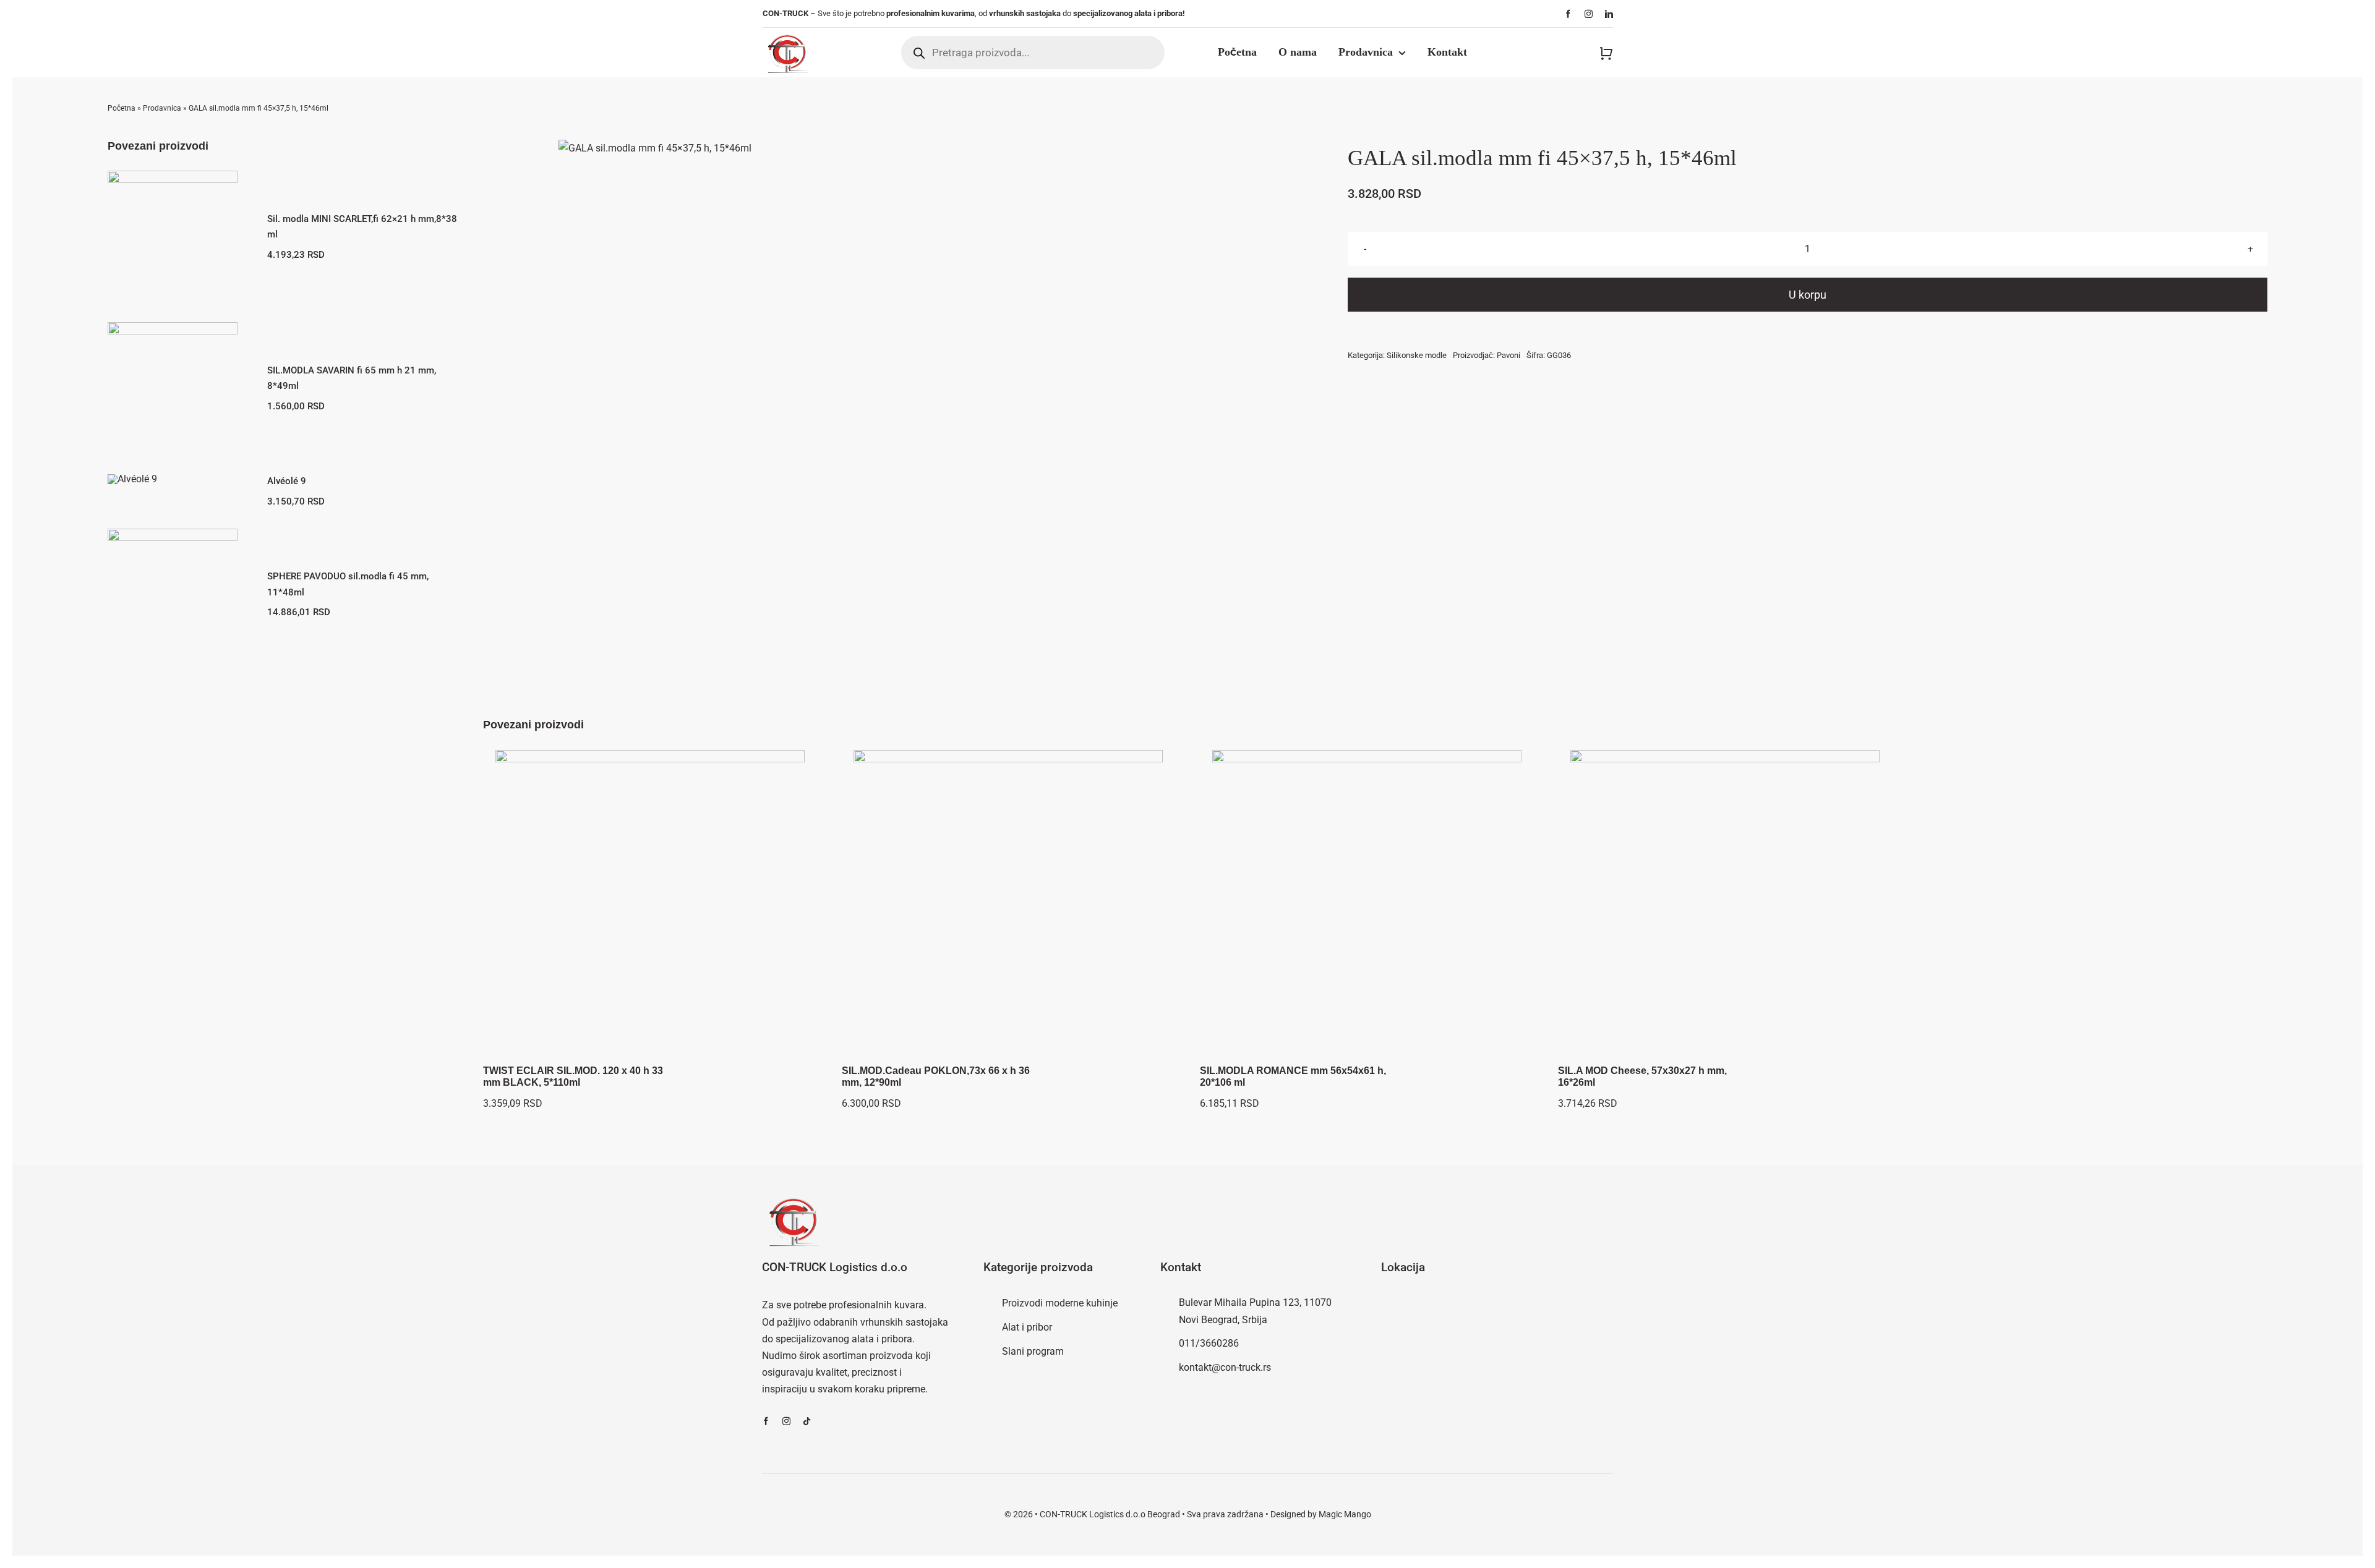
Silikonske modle (1417, 355)
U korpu (1808, 295)
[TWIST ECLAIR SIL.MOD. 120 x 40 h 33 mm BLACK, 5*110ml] (650, 905)
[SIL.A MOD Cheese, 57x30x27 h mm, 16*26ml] (1725, 905)
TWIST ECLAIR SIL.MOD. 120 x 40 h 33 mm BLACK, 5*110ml (573, 1076)
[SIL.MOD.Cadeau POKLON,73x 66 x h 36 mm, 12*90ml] (1008, 905)
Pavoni (1508, 355)
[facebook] (1568, 14)
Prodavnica (162, 108)
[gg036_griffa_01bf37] (655, 148)
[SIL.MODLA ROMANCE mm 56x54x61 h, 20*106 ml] (1367, 905)
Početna (122, 108)
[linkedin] (1609, 14)
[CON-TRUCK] (787, 32)
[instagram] (1589, 14)
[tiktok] (807, 1421)
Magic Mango (1345, 1514)
